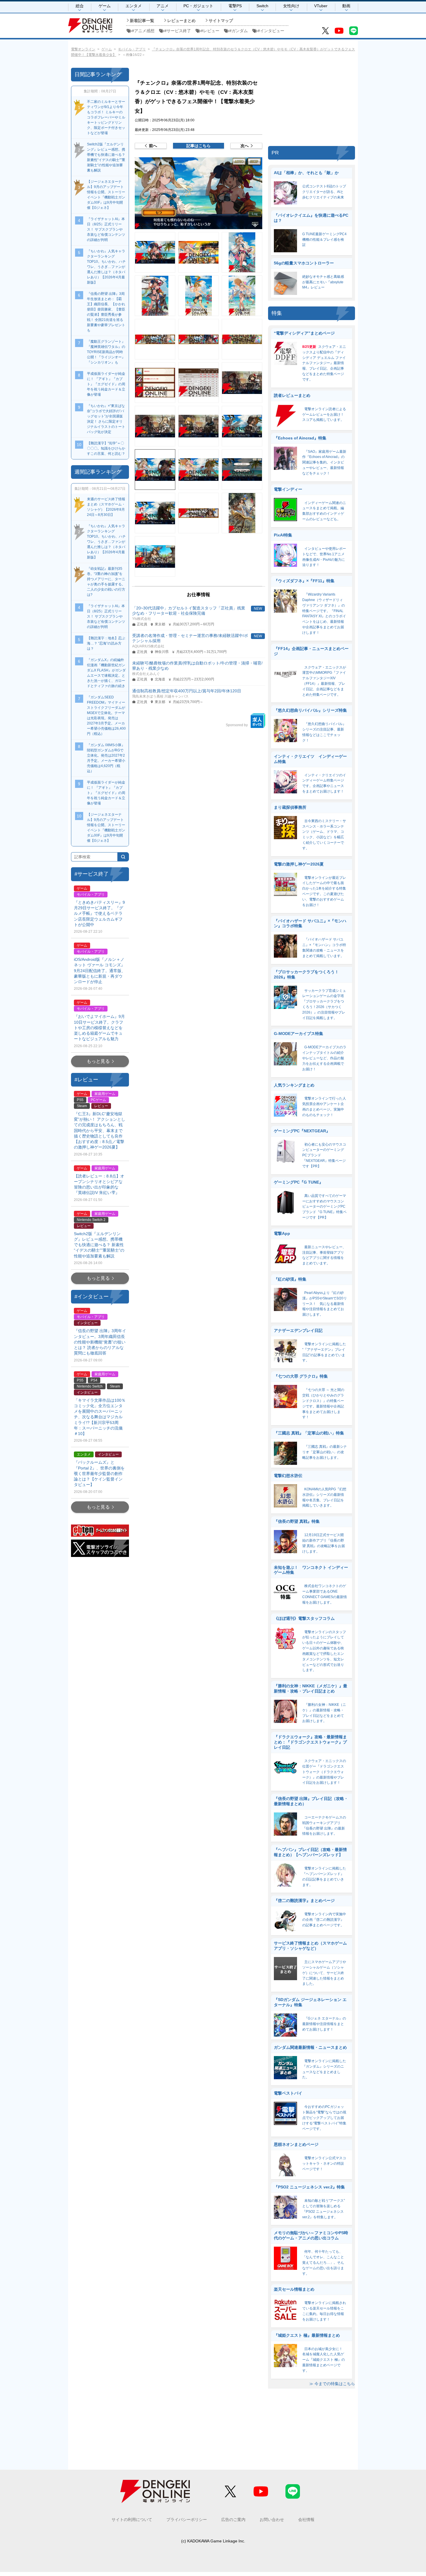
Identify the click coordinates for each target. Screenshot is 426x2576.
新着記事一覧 (142, 21)
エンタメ (134, 6)
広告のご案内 (233, 2520)
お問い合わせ (272, 2520)
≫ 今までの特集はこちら (332, 2384)
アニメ (163, 6)
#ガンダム (239, 31)
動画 (346, 6)
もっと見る (98, 1061)
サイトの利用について (132, 2520)
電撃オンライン (83, 49)
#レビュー (210, 31)
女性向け (291, 6)
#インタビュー (271, 31)
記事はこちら (199, 146)
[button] (199, 193)
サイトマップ (221, 21)
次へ (245, 146)
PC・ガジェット (198, 6)
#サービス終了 (178, 31)
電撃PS (235, 6)
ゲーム (105, 6)
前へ (153, 146)
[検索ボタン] (123, 857)
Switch (262, 6)
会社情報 (306, 2520)
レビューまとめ (181, 21)
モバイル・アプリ (132, 49)
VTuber (321, 6)
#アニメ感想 (143, 31)
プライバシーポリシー (187, 2520)
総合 (80, 6)
